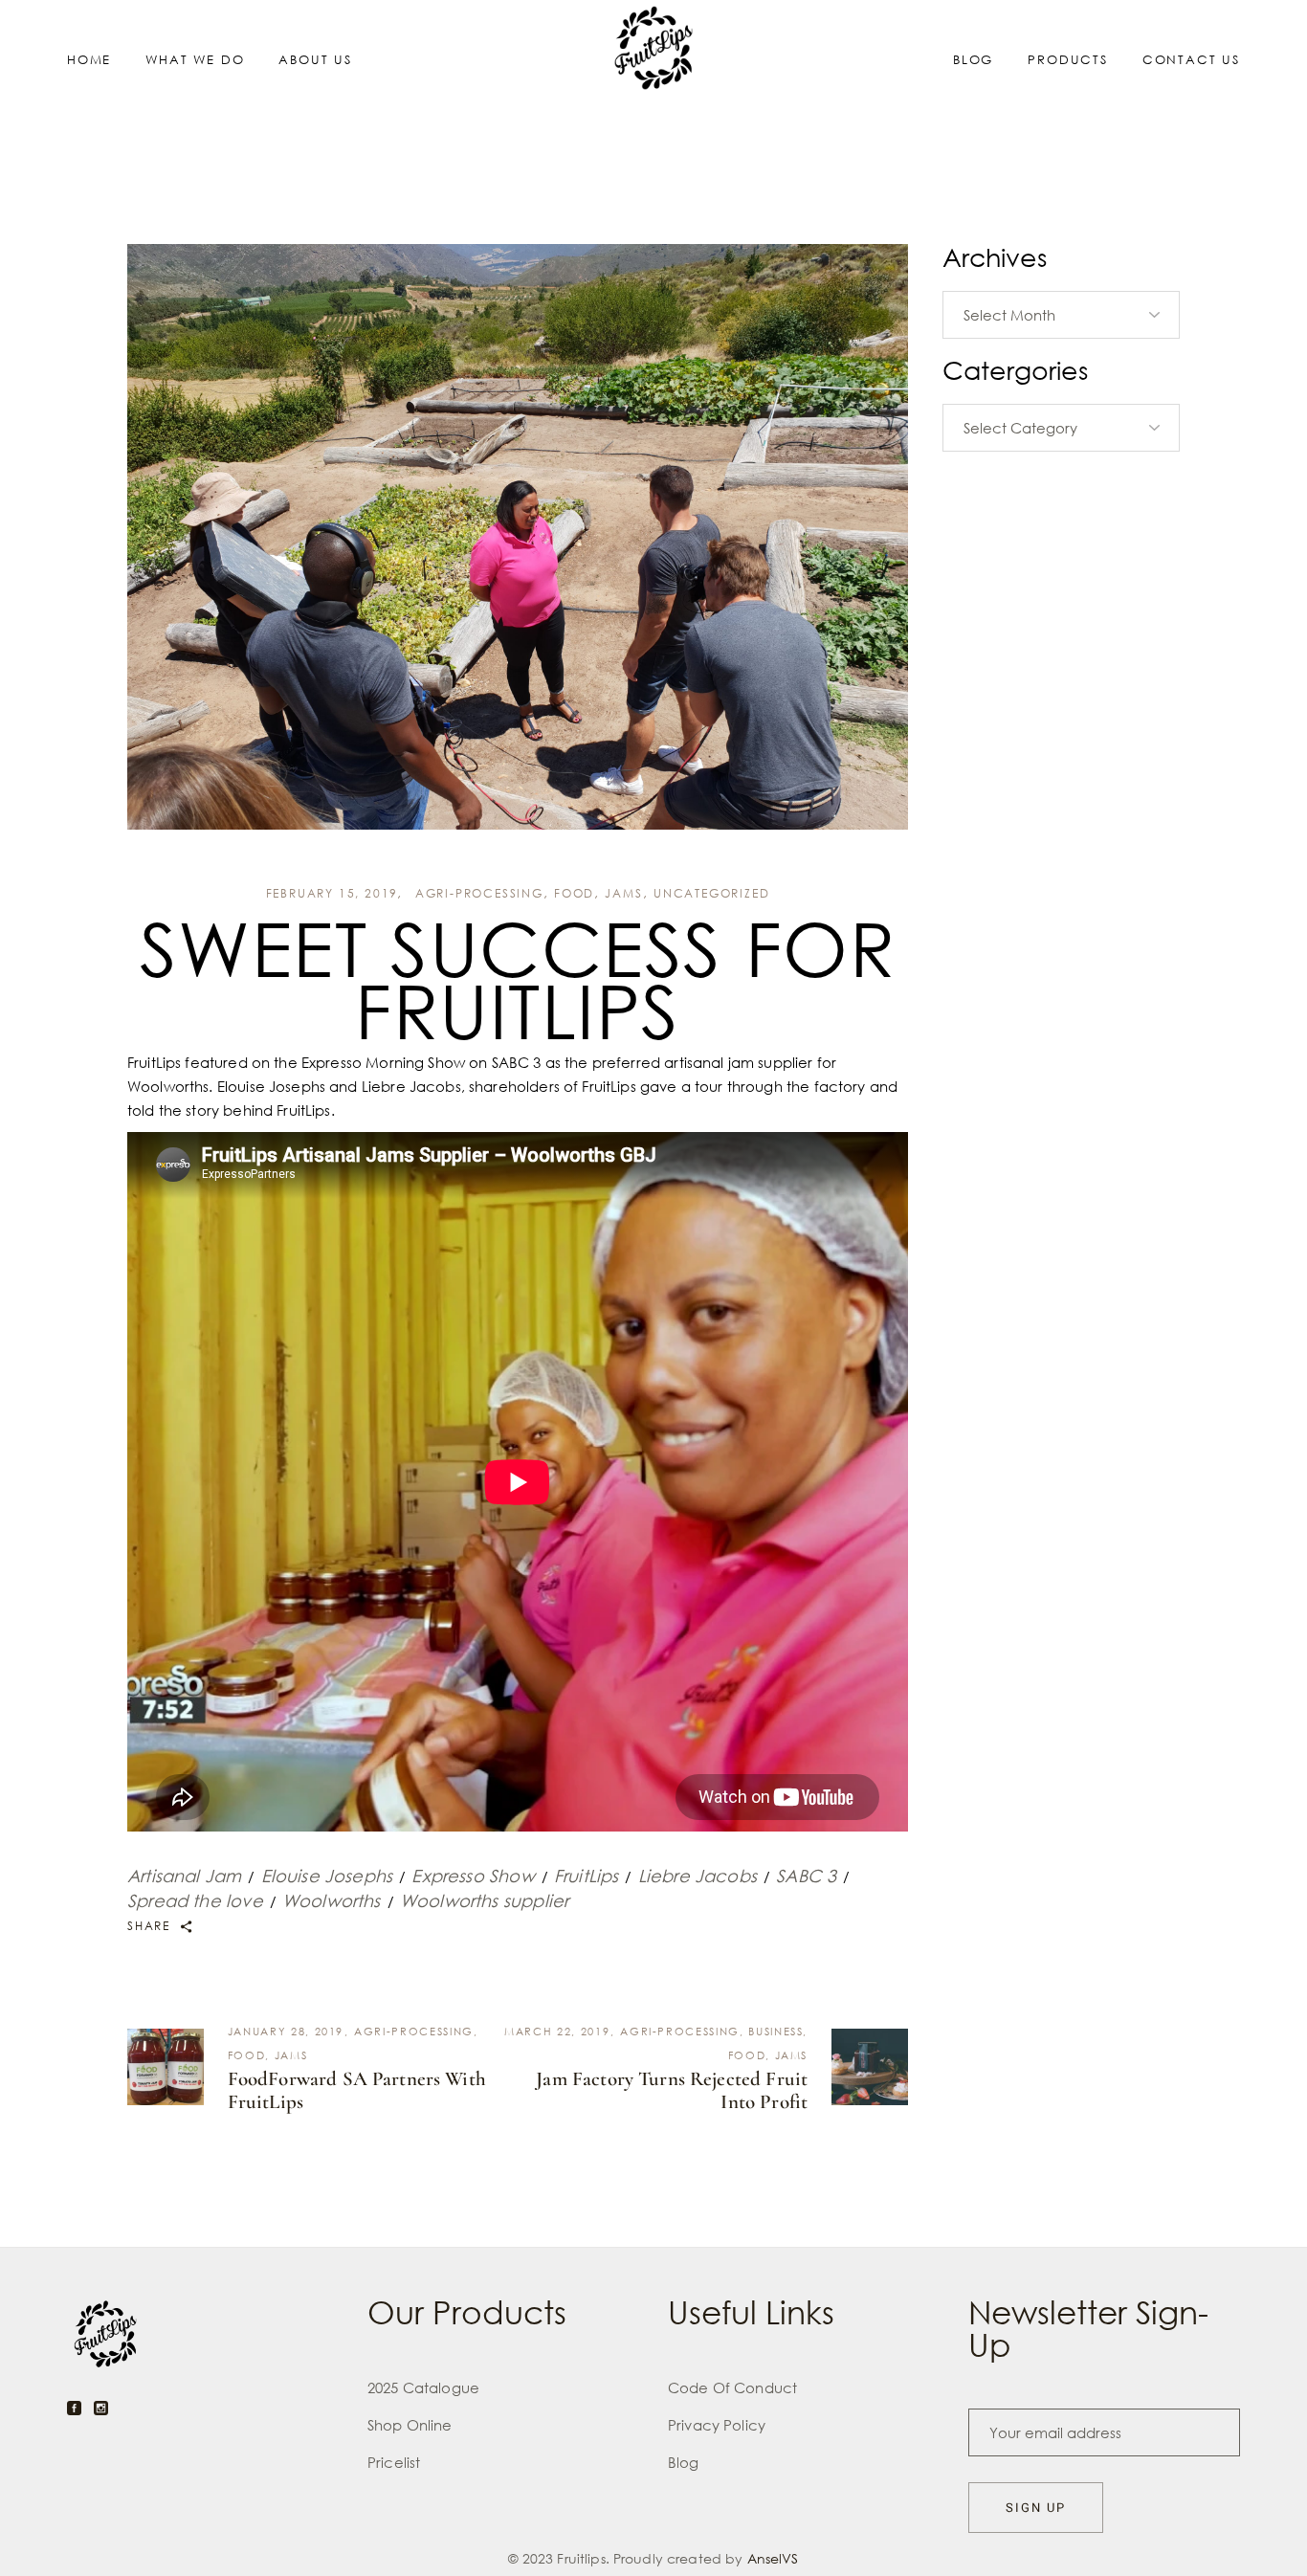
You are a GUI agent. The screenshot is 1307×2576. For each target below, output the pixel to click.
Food (574, 893)
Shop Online (410, 2425)
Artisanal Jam (184, 1876)
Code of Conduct (732, 2387)
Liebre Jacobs (698, 1876)
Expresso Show (473, 1876)
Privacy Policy (717, 2425)
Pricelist (394, 2462)
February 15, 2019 (332, 893)
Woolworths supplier (484, 1900)
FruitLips (587, 1876)
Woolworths (332, 1900)
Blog (684, 2462)
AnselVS (773, 2558)
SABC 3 (806, 1876)
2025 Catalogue (423, 2387)
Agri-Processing (479, 893)
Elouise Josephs (327, 1876)
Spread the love (195, 1900)
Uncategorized (711, 893)
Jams (623, 893)
